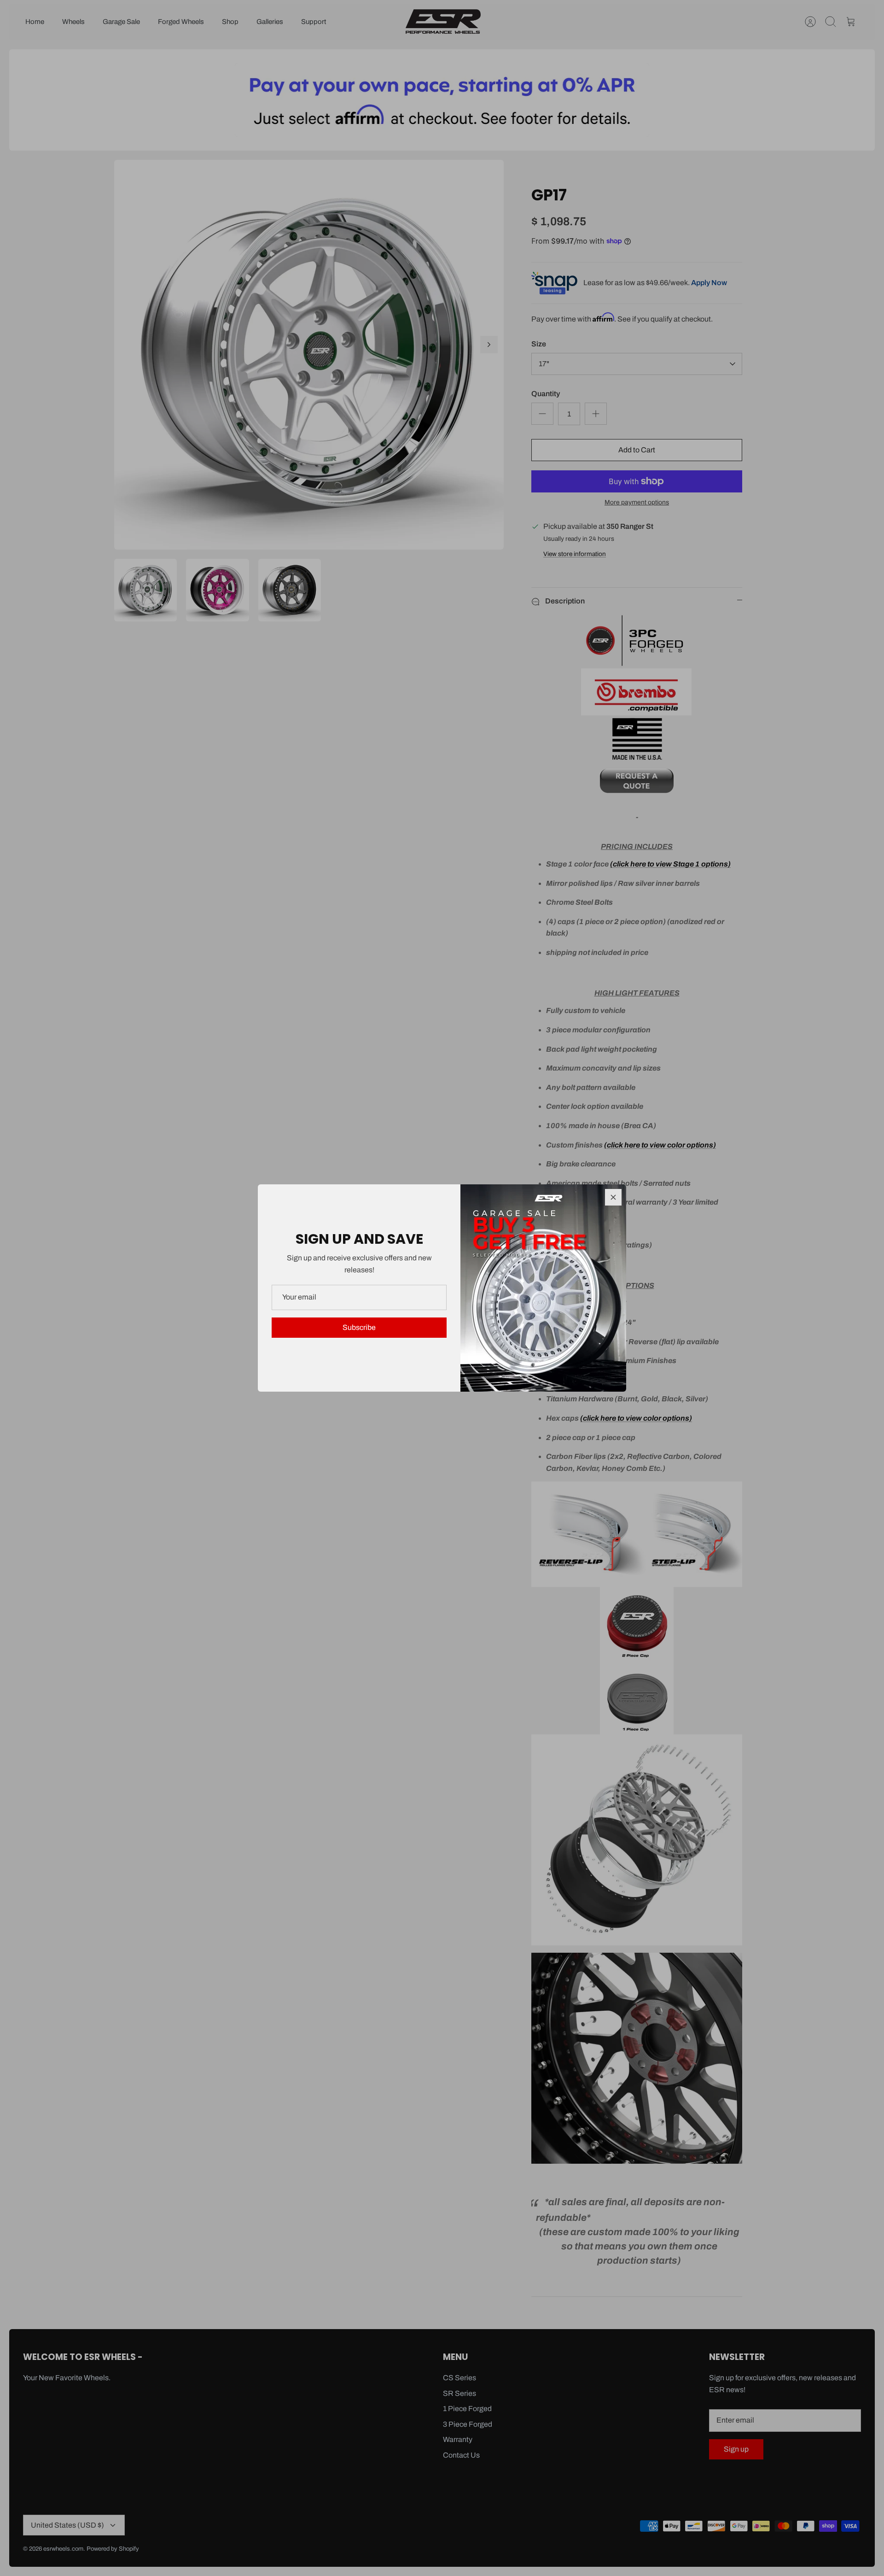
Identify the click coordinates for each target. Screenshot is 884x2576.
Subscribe (359, 1327)
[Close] (613, 1197)
